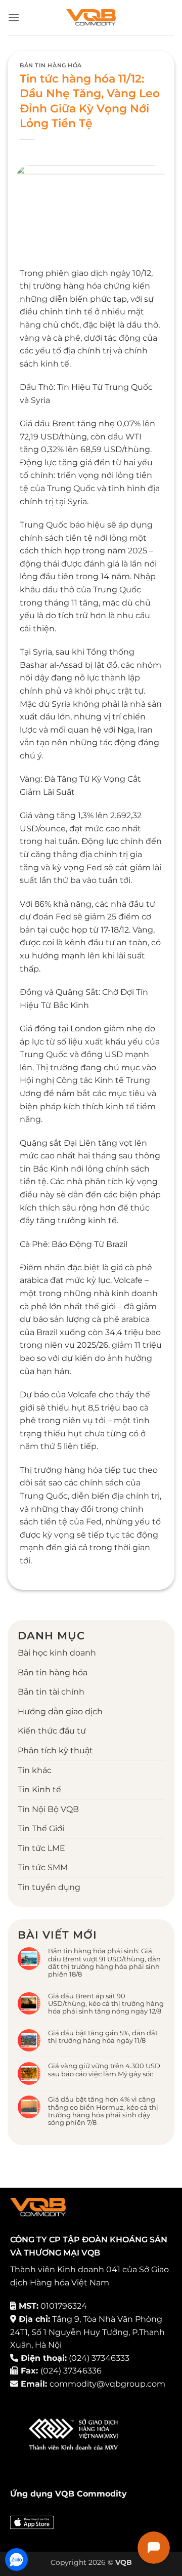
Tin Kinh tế (39, 1789)
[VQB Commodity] (91, 18)
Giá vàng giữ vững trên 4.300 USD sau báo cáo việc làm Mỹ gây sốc (104, 2070)
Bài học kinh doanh (57, 1653)
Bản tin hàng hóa (51, 65)
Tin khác (35, 1770)
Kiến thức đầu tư (52, 1731)
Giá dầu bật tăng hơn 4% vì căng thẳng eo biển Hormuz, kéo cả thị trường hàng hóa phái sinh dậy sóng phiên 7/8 (103, 2111)
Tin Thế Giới (41, 1828)
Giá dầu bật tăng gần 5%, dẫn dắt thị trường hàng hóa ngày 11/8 (103, 2037)
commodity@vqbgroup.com (107, 2384)
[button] (14, 17)
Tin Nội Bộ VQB (48, 1809)
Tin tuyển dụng (49, 1887)
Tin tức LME (41, 1848)
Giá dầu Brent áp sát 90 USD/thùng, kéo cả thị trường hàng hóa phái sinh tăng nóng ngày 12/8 (106, 2004)
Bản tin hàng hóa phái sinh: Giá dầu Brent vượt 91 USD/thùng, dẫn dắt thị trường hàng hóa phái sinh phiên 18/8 (104, 1963)
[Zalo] (16, 2560)
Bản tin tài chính (51, 1692)
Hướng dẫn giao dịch (60, 1712)
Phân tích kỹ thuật (55, 1750)
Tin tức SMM (43, 1867)
